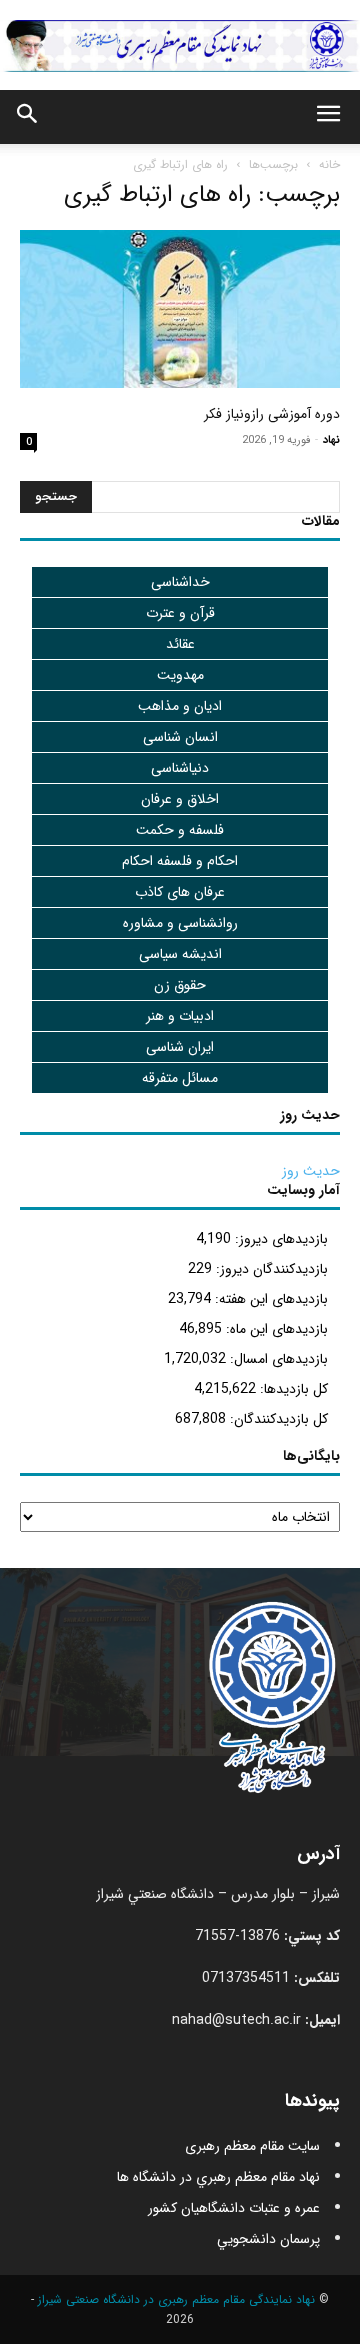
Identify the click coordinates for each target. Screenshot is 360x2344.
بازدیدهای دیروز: (279, 1239)
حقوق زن (180, 985)
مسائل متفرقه (180, 1078)
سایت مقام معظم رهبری (252, 2146)
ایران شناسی (180, 1047)
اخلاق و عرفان (180, 799)
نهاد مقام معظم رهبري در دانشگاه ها (218, 2177)
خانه (329, 164)
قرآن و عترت (180, 613)
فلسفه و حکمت (180, 830)
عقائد (180, 644)
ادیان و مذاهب (180, 706)
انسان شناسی (180, 737)
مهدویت (180, 675)
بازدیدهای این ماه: (275, 1329)
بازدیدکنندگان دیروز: (270, 1269)
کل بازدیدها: (292, 1389)
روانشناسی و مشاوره (180, 923)
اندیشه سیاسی (180, 954)
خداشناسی (180, 582)
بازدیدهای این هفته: (269, 1299)
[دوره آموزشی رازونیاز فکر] (180, 309)
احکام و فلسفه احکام (180, 861)
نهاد (331, 440)
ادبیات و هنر (180, 1016)
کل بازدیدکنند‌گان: (277, 1419)
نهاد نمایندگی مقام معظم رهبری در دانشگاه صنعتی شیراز (176, 2299)
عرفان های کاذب (180, 892)
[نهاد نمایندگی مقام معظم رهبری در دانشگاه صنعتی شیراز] (180, 45)
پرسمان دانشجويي (268, 2239)
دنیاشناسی (180, 768)
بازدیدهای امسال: (277, 1359)
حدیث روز (311, 1171)
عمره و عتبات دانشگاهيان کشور (234, 2208)
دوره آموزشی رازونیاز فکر (272, 414)
